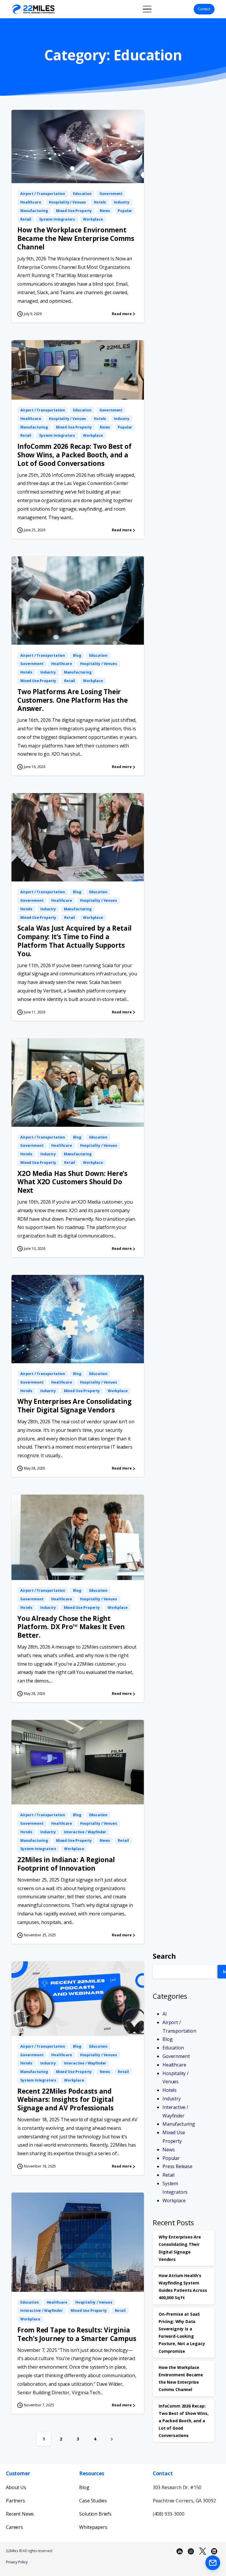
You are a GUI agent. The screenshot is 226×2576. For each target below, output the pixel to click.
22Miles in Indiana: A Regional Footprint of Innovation (66, 1864)
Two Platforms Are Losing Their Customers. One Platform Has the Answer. (73, 700)
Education (173, 2048)
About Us (16, 2487)
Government (176, 2056)
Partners (15, 2501)
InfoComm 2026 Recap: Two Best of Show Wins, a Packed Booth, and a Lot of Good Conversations (74, 455)
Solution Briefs (95, 2514)
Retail (168, 2175)
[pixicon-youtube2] (180, 2551)
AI (165, 2014)
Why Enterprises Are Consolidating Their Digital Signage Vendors (74, 1406)
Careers (14, 2527)
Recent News (20, 2514)
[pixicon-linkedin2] (214, 2551)
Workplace (174, 2201)
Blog (167, 2039)
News (168, 2150)
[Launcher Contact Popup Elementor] (213, 2563)
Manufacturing (179, 2124)
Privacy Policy (17, 2562)
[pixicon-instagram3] (191, 2551)
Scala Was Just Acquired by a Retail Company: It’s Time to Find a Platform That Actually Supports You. (74, 941)
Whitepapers (93, 2527)
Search (164, 1956)
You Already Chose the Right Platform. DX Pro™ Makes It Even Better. (71, 1627)
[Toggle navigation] (147, 9)
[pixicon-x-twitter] (203, 2551)
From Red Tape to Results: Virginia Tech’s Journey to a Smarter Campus (77, 2334)
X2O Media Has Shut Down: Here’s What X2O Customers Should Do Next (72, 1182)
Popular (171, 2158)
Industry (172, 2099)
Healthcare (174, 2065)
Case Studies (93, 2501)
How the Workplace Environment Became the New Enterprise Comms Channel (76, 238)
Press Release (177, 2166)
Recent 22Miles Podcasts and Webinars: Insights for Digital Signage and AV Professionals (65, 2100)
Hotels (169, 2090)
